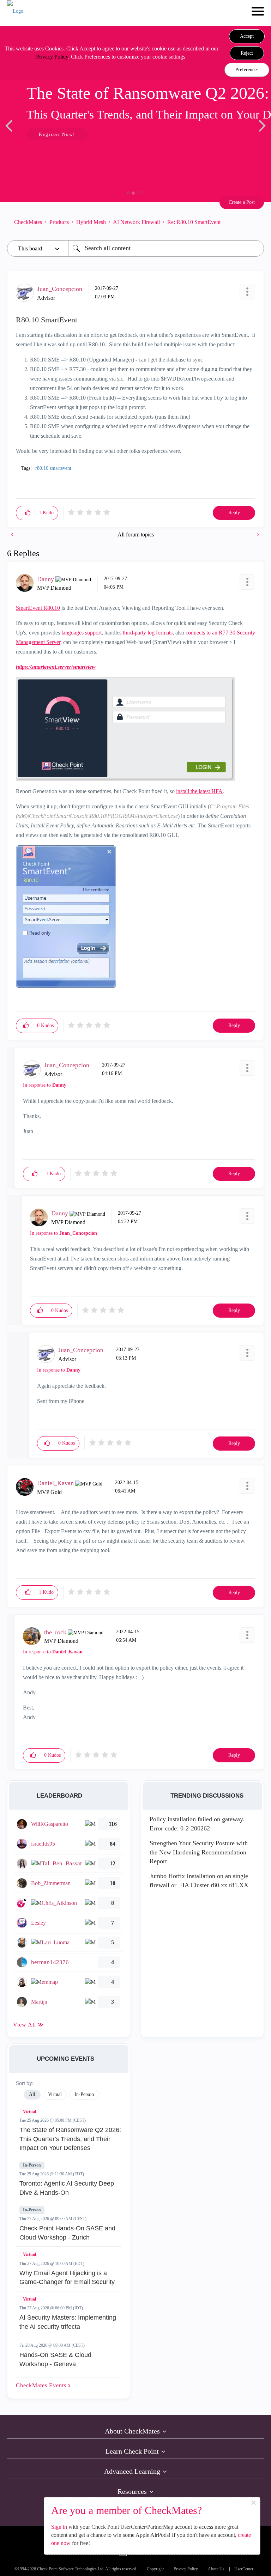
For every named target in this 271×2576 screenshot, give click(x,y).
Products (59, 222)
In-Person (32, 2165)
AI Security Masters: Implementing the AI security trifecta (68, 2322)
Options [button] (255, 222)
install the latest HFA (199, 791)
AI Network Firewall (136, 222)
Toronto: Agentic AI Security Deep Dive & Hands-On (67, 2188)
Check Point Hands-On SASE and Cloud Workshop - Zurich (67, 2233)
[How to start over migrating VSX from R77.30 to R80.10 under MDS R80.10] (258, 534)
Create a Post (242, 202)
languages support (82, 633)
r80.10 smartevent (53, 468)
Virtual (29, 2112)
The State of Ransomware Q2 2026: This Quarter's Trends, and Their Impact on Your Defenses (70, 2139)
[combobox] (166, 248)
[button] (247, 36)
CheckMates (28, 222)
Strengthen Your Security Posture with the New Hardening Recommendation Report (199, 1852)
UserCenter (244, 2569)
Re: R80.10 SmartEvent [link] (194, 222)
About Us (216, 2569)
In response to (45, 1085)
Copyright (155, 2569)
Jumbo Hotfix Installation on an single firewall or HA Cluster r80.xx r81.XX (199, 1881)
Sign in (59, 2527)
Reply (234, 513)
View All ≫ (29, 2025)
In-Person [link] (84, 2094)
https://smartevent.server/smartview (56, 667)
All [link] (32, 2094)
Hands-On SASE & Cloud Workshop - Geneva (55, 2359)
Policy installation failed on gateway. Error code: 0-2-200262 (197, 1824)
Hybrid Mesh (91, 222)
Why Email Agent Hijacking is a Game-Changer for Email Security (67, 2278)
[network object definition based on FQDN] (13, 534)
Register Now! (57, 134)
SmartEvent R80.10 (38, 608)
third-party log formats (148, 633)
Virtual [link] (55, 2094)
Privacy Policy (52, 57)
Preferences (247, 70)
